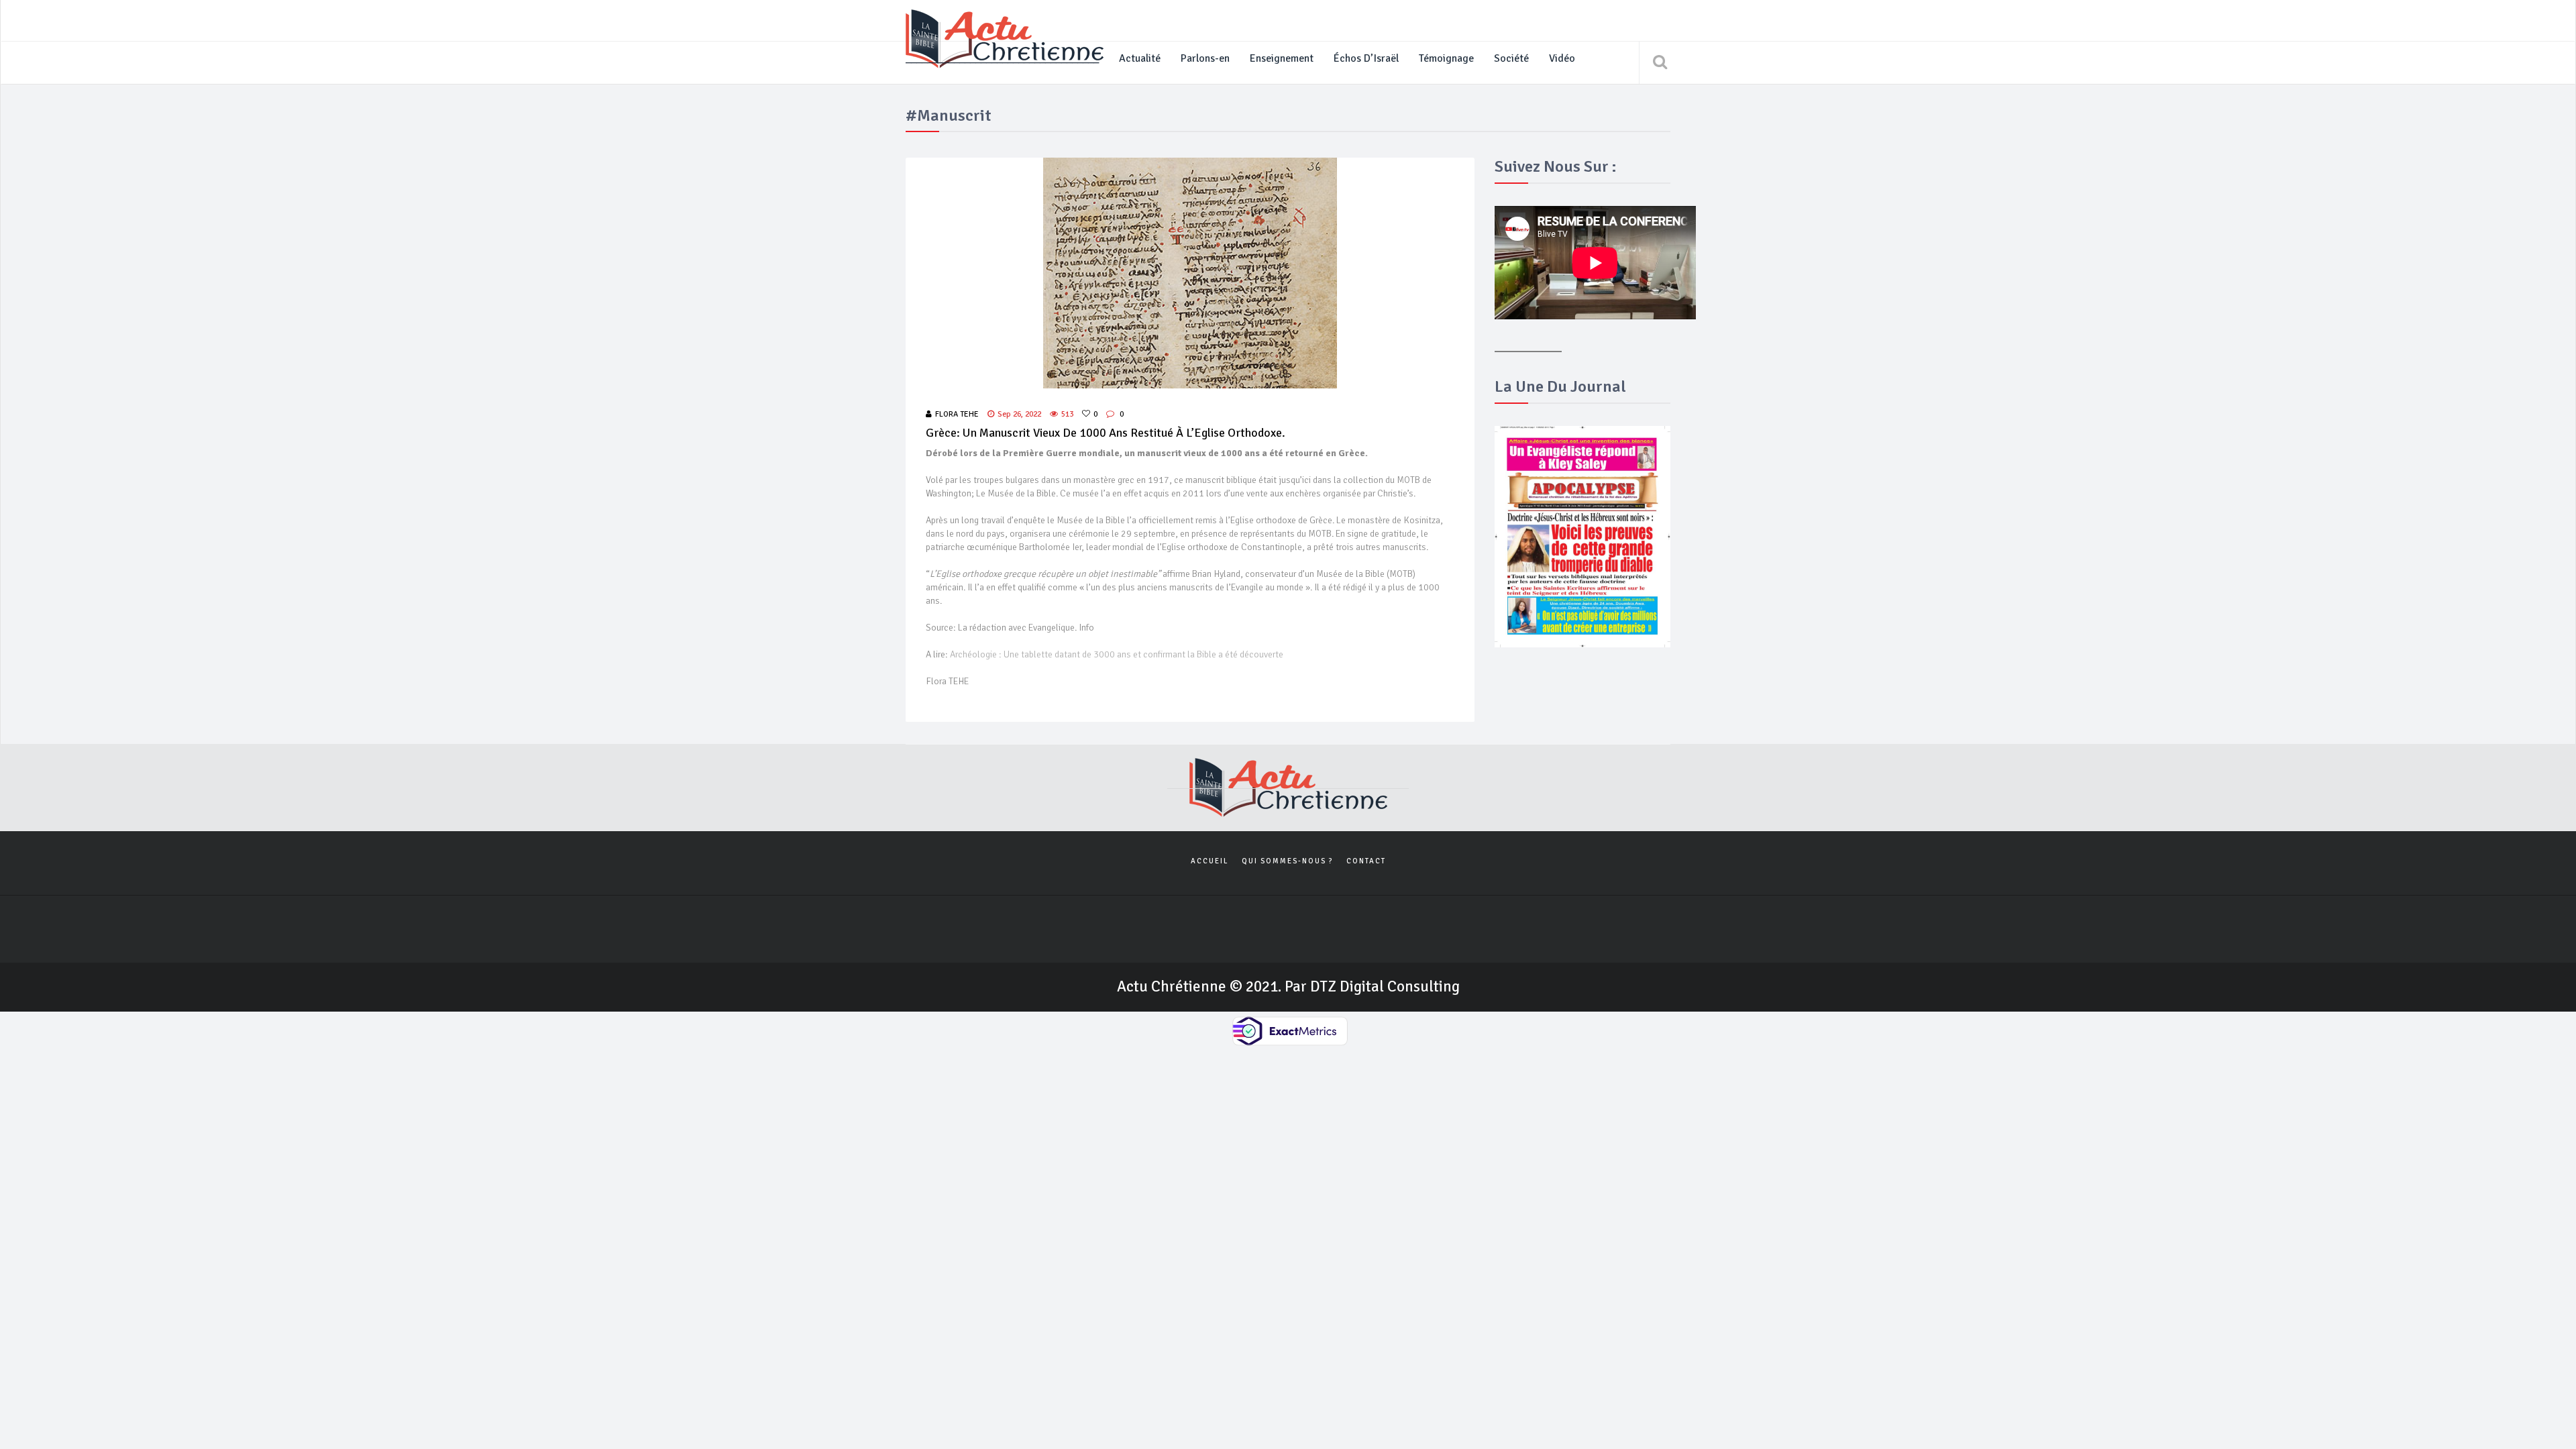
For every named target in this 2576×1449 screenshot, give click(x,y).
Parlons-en (1205, 58)
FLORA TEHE (957, 414)
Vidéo (1562, 58)
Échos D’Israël (1366, 58)
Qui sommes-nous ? (1287, 861)
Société (1511, 58)
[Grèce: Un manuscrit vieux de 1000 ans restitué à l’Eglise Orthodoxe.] (1190, 273)
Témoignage (1446, 58)
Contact (1366, 861)
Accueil (1210, 861)
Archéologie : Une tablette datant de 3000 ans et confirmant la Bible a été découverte (1117, 654)
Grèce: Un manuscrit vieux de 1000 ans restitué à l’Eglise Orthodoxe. (1106, 433)
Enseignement (1282, 58)
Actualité (1140, 58)
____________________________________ (1002, 58)
